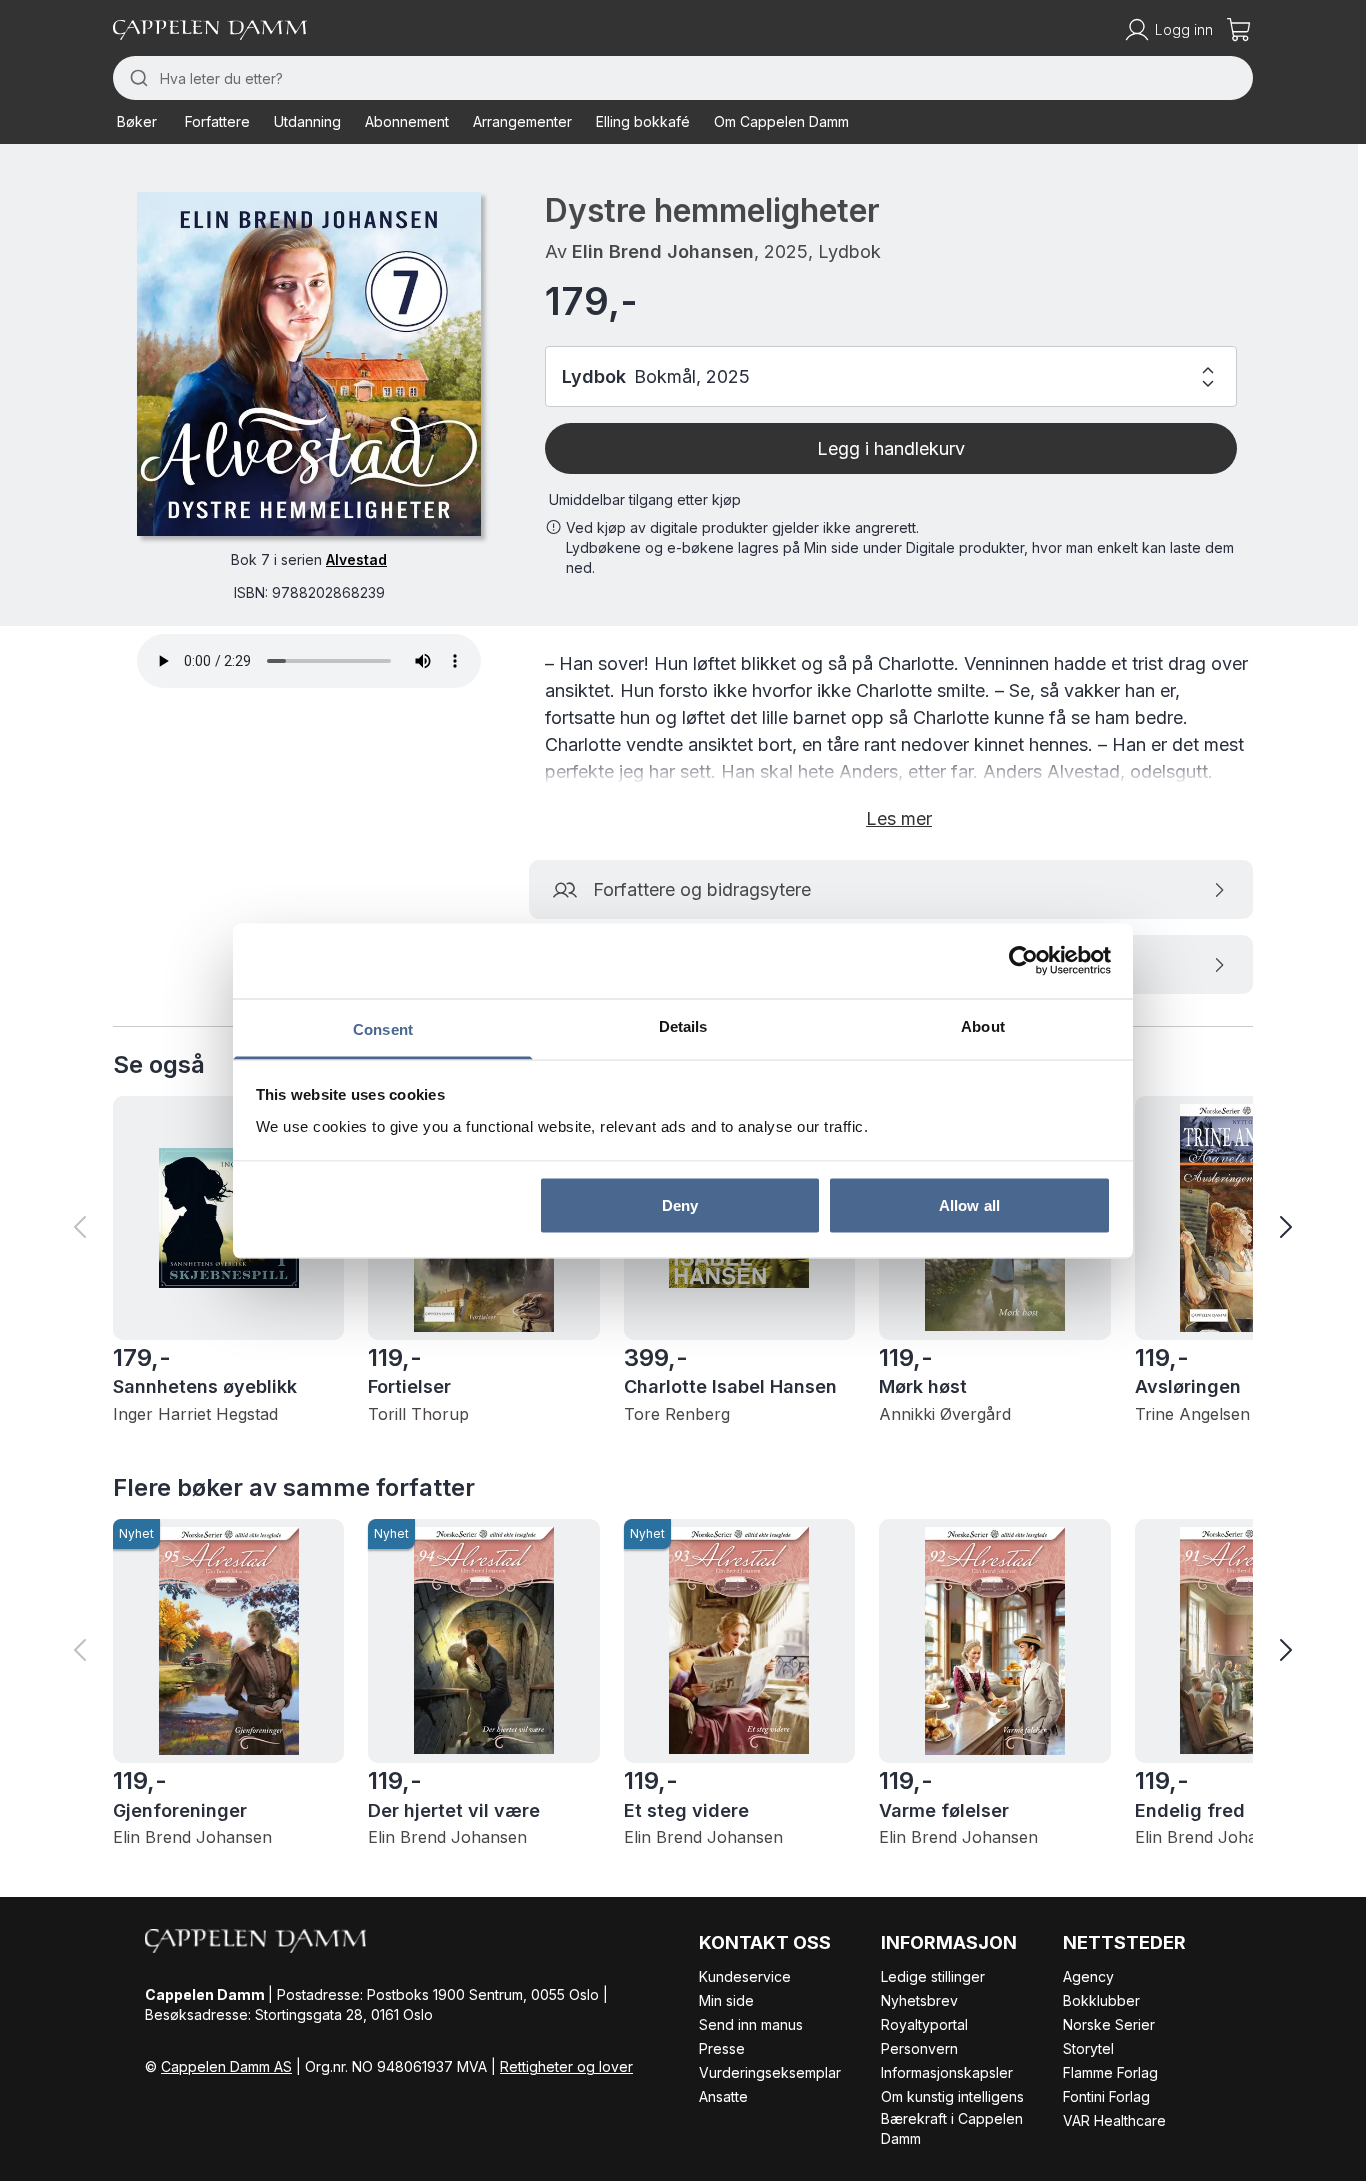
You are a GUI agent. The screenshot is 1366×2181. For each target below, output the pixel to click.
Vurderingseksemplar (770, 2072)
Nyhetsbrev (919, 2000)
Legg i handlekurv (891, 448)
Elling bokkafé (643, 121)
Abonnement (407, 121)
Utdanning (307, 121)
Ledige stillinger (933, 1976)
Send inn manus (751, 2024)
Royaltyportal (924, 2024)
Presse (722, 2048)
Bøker (137, 121)
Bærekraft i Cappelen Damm (952, 2128)
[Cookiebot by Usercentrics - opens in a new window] (1023, 961)
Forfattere (217, 121)
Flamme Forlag (1110, 2072)
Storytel (1088, 2048)
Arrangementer (522, 121)
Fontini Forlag (1106, 2096)
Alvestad (356, 559)
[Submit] (136, 78)
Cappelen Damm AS (226, 2066)
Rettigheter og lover (566, 2066)
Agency (1088, 1976)
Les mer (899, 818)
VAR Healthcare (1114, 2120)
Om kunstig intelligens (952, 2096)
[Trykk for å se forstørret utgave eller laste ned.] (309, 364)
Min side (726, 2000)
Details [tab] (683, 1025)
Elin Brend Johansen (663, 251)
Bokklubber (1101, 2000)
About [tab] (983, 1025)
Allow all (969, 1205)
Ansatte (723, 2096)
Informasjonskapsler (947, 2072)
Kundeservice (745, 1976)
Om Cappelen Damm (781, 121)
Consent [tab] (383, 1028)
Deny (680, 1205)
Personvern (919, 2048)
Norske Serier (1109, 2024)
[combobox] (683, 78)
